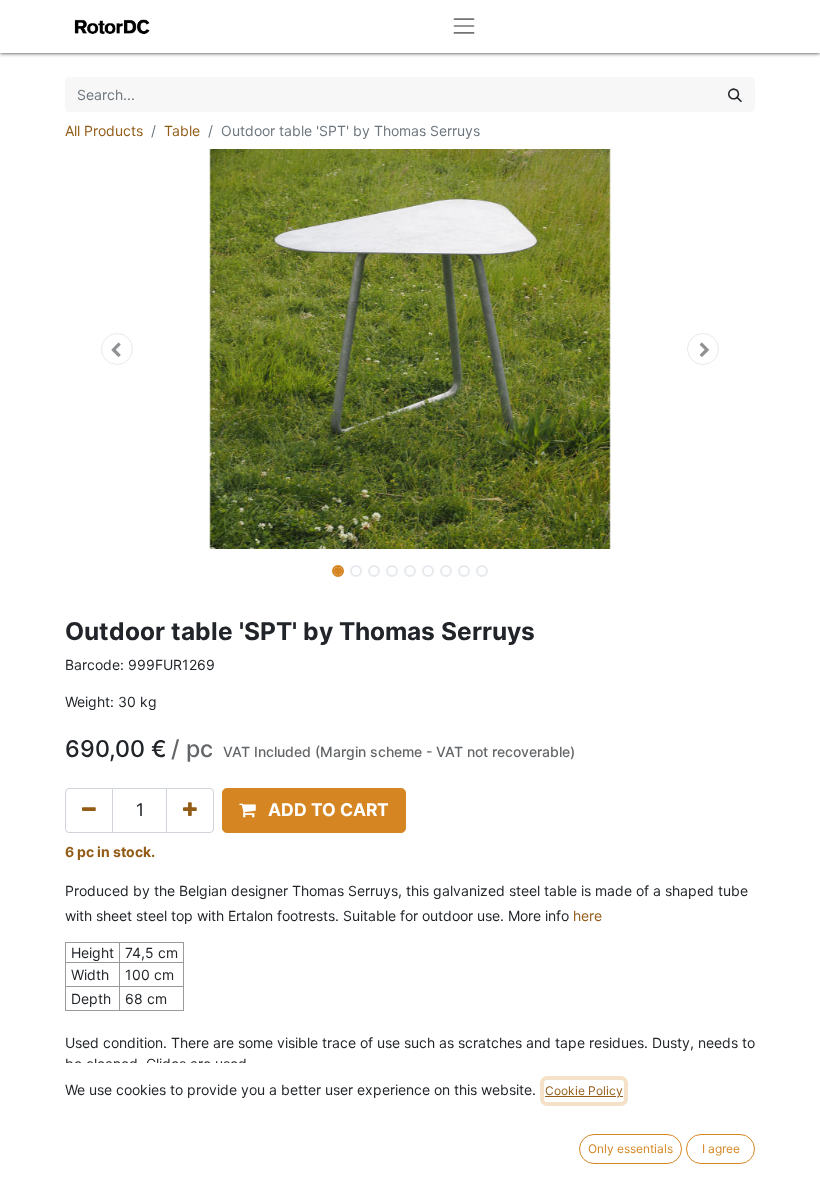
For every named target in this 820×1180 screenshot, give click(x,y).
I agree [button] (721, 1148)
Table (182, 130)
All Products (104, 130)
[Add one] (190, 810)
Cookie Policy (584, 1090)
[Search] (735, 94)
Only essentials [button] (630, 1148)
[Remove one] (89, 810)
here (587, 915)
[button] (117, 349)
